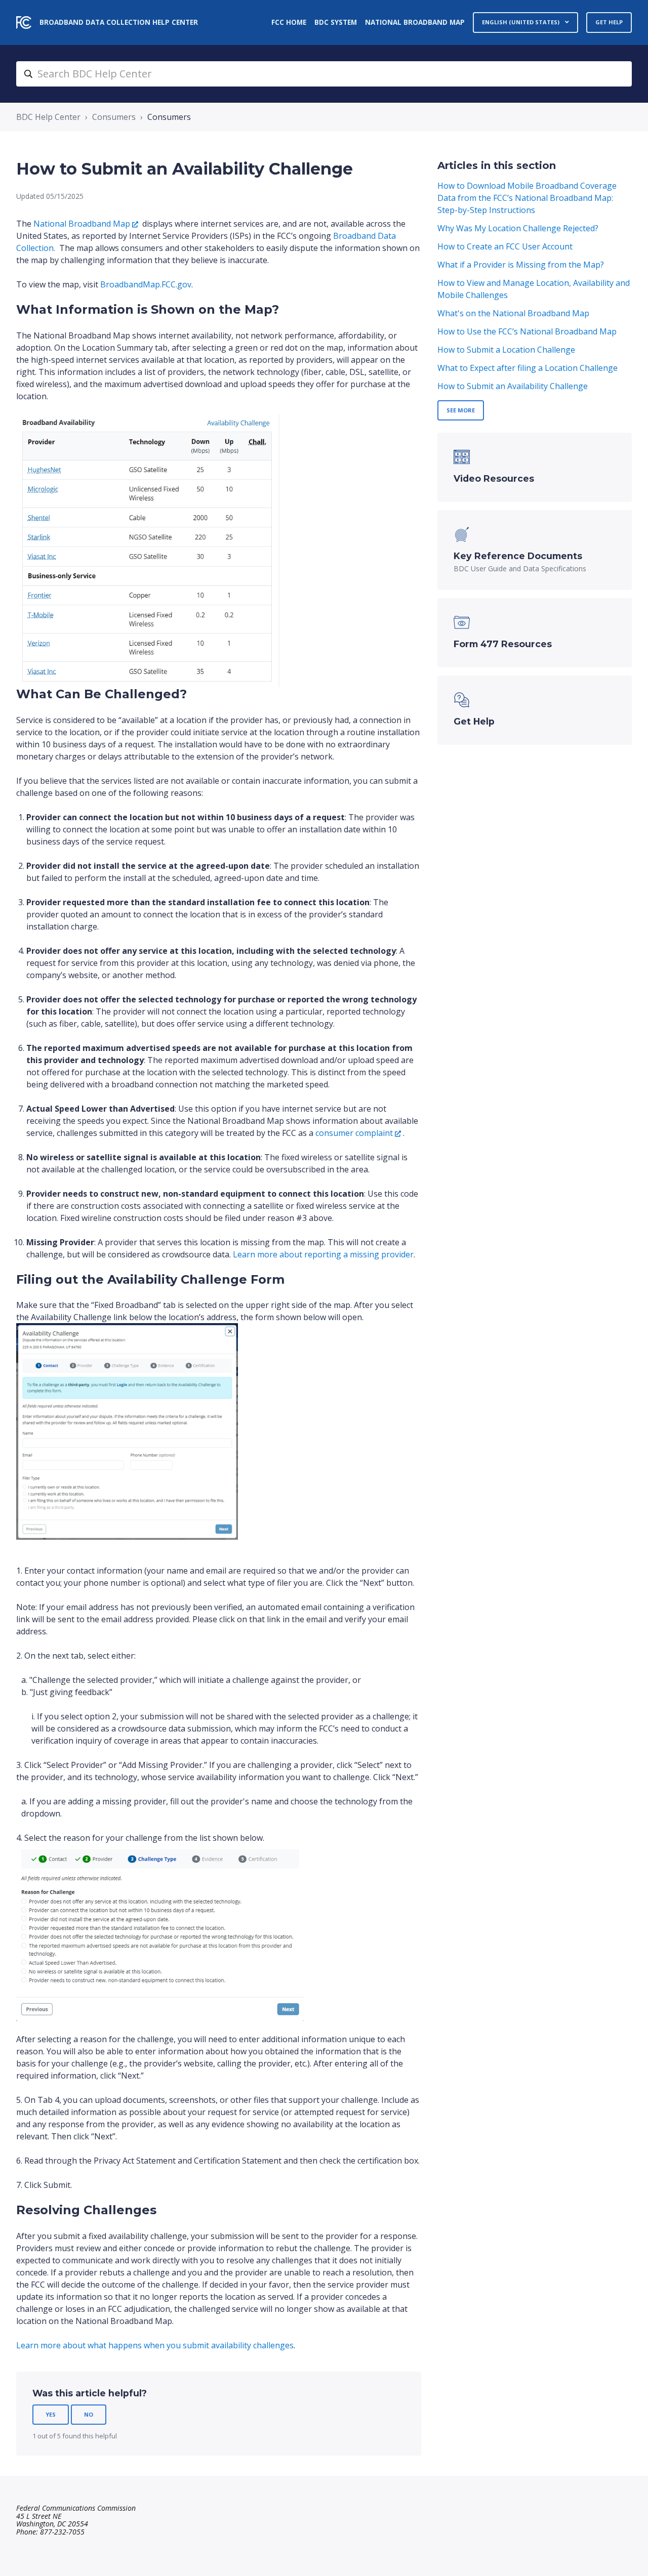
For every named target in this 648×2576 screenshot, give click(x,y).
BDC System (336, 22)
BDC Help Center (48, 117)
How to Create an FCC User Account (505, 246)
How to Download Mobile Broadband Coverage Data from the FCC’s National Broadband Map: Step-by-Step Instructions (527, 198)
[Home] (24, 23)
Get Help (609, 22)
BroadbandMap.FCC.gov (146, 284)
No (89, 2414)
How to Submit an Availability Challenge (513, 386)
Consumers (114, 117)
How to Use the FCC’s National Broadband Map (527, 331)
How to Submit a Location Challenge (506, 350)
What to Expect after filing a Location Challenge (528, 368)
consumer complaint (354, 1133)
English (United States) (521, 22)
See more (461, 410)
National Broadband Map (415, 22)
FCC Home (289, 22)
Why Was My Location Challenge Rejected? (518, 228)
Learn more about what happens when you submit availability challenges (155, 2345)
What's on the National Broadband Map (513, 313)
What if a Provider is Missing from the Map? (521, 265)
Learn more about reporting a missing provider (323, 1254)
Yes (51, 2414)
